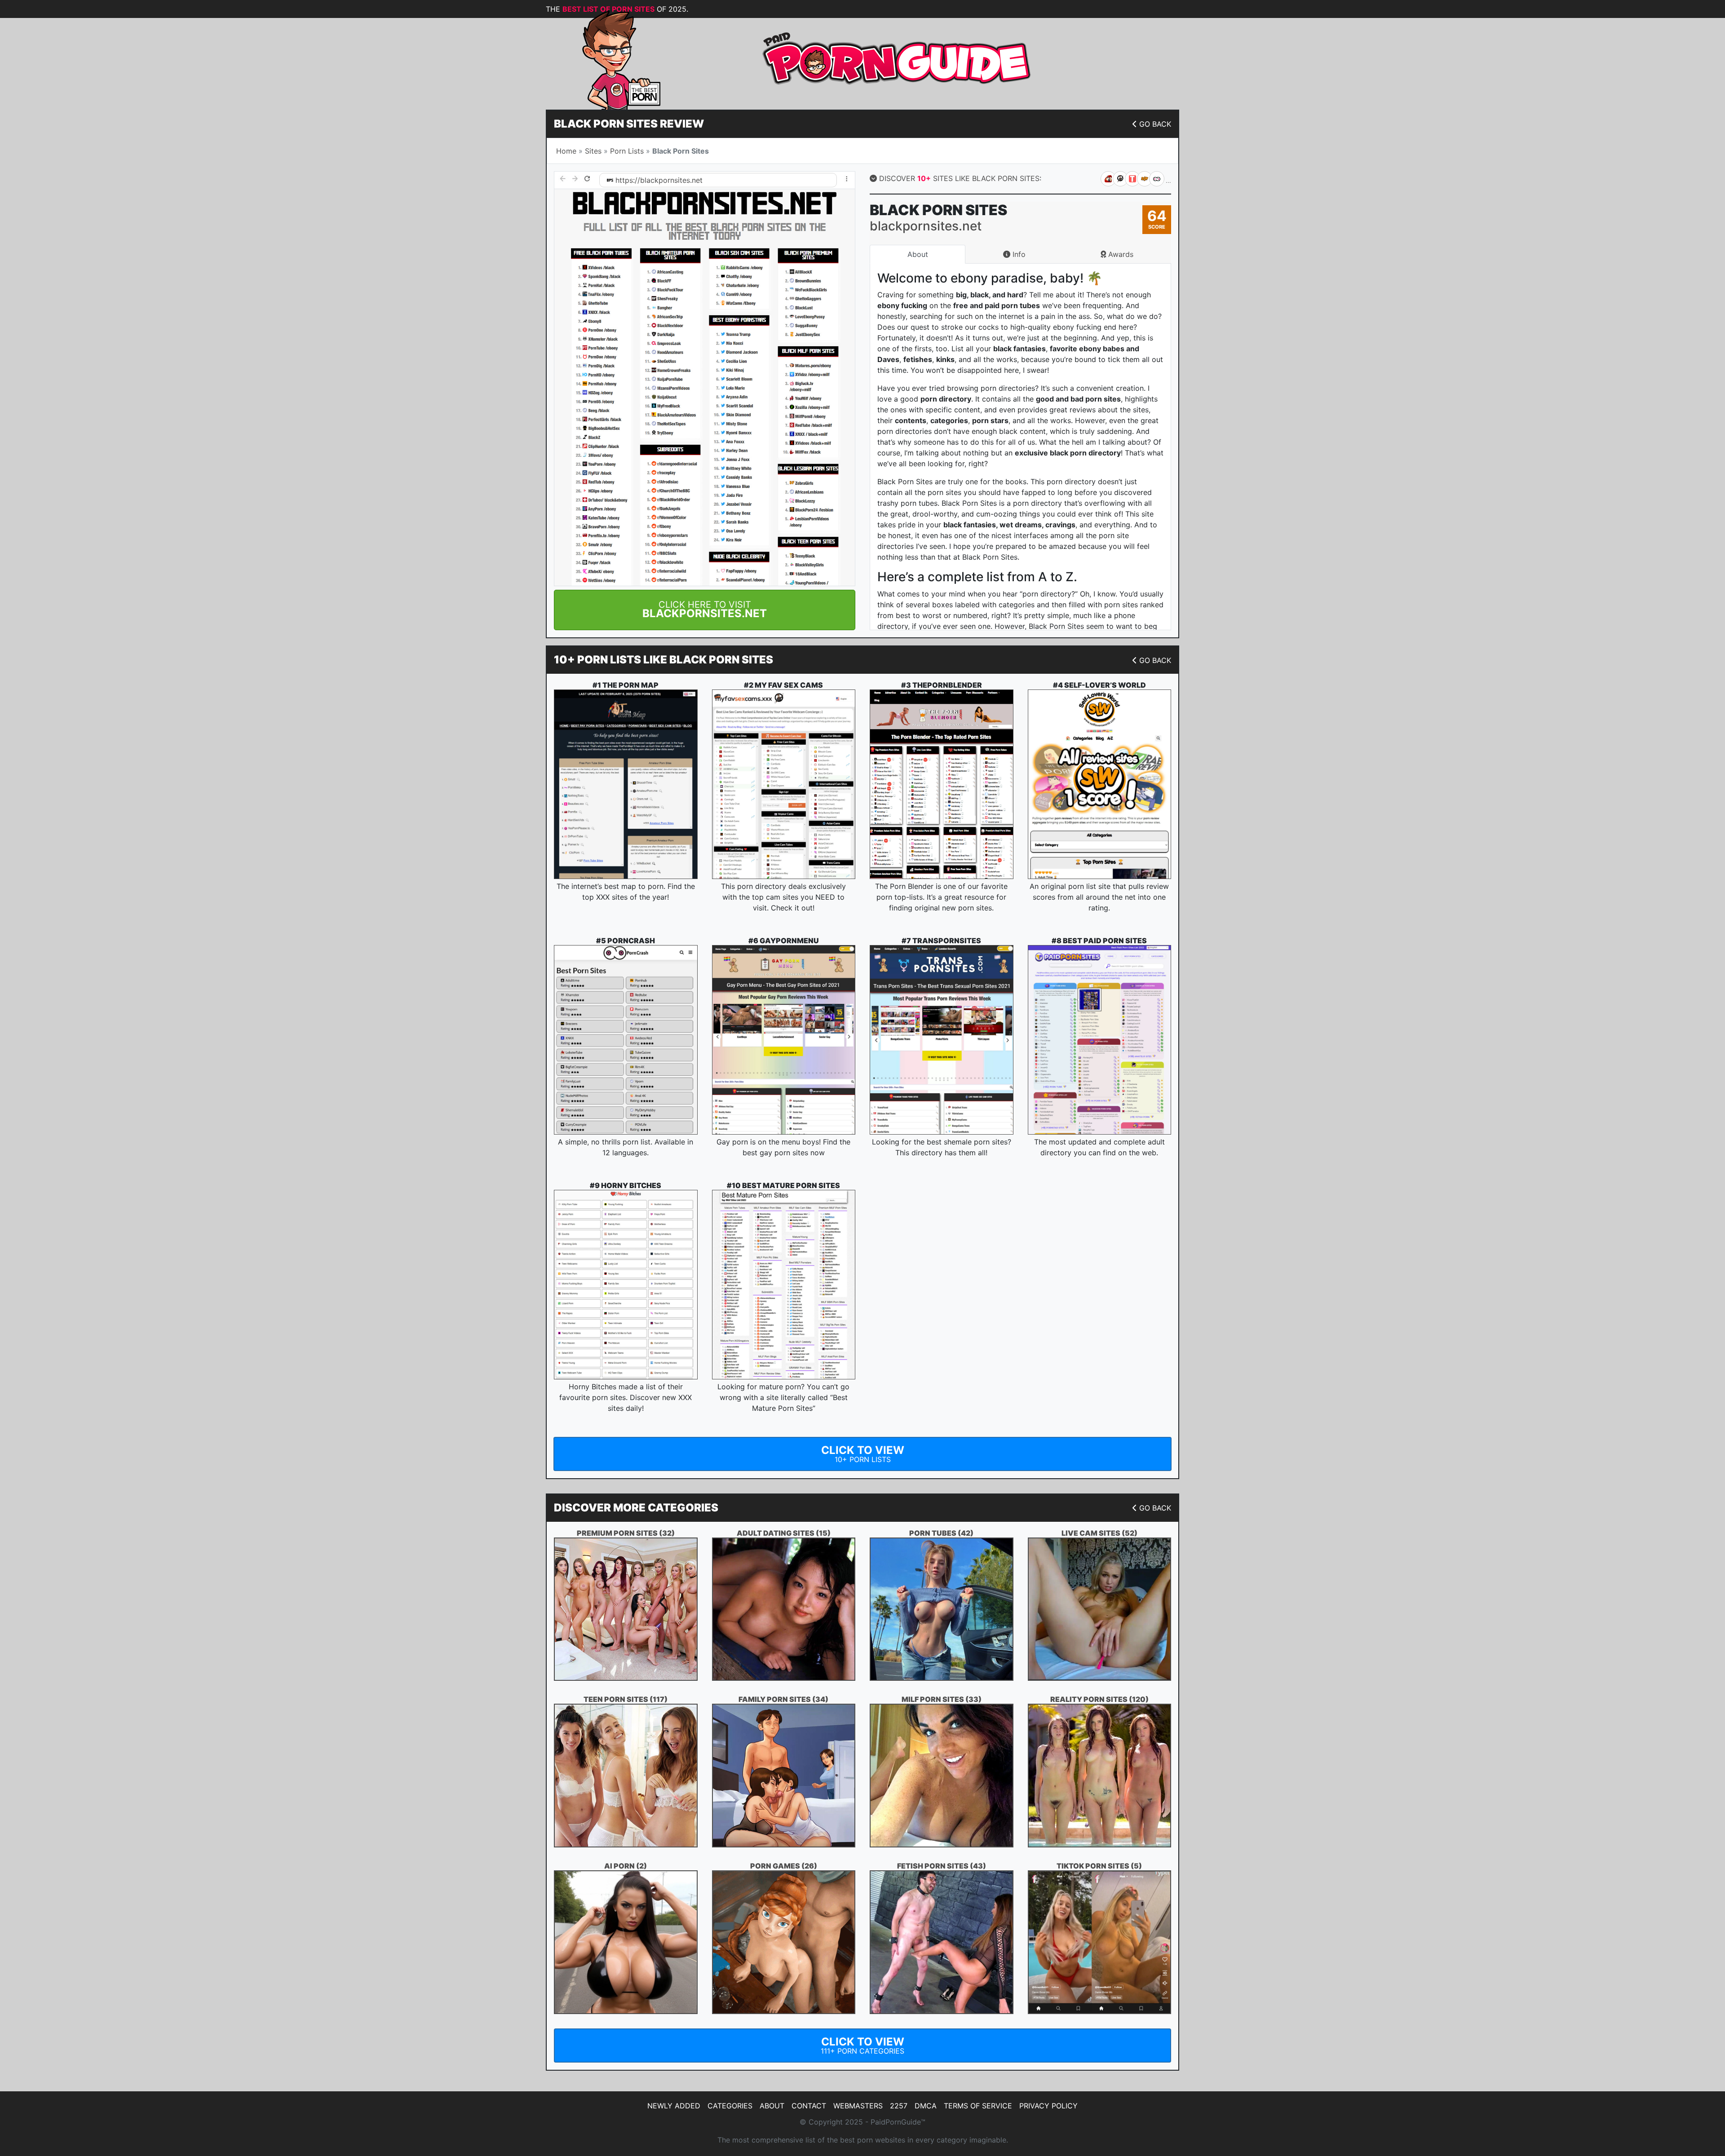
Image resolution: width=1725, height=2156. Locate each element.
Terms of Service (978, 2106)
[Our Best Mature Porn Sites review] (784, 1285)
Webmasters (858, 2106)
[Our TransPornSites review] (942, 1040)
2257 (899, 2106)
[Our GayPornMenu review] (784, 1040)
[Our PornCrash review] (626, 1040)
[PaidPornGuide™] (609, 59)
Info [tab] (1018, 254)
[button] (705, 610)
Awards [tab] (1120, 254)
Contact (809, 2106)
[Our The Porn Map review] (626, 784)
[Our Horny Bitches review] (626, 1285)
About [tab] (918, 254)
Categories (730, 2106)
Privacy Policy (1048, 2106)
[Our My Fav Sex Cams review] (784, 784)
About (772, 2106)
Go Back (1155, 124)
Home (566, 151)
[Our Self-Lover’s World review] (1100, 784)
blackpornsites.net (671, 180)
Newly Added (674, 2106)
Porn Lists (627, 151)
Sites (593, 151)
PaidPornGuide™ (898, 2122)
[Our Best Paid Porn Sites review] (1100, 1040)
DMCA (926, 2106)
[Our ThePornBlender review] (942, 784)
